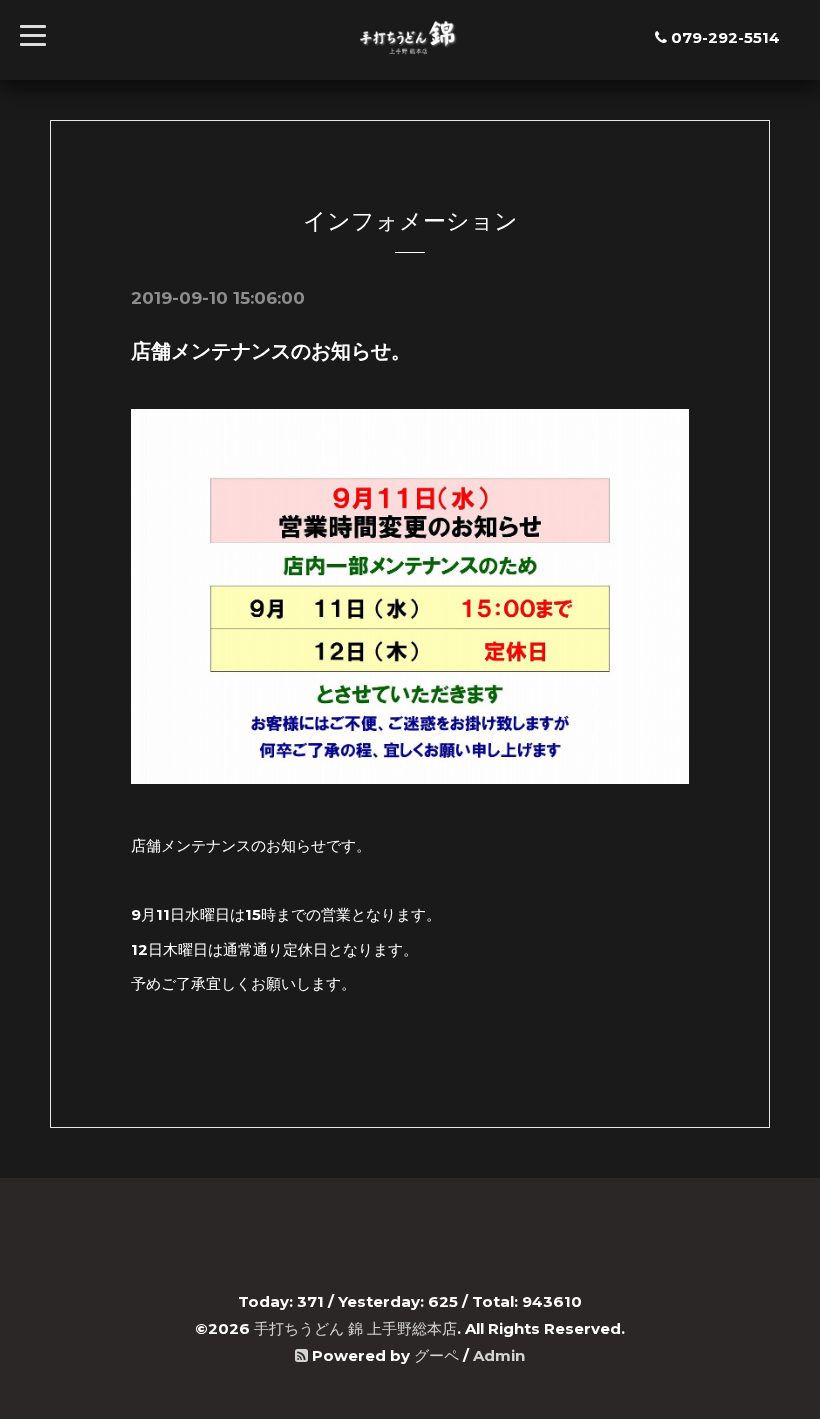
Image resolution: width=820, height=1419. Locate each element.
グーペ (436, 1355)
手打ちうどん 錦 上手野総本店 (355, 1328)
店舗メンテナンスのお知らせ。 (271, 351)
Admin (499, 1355)
